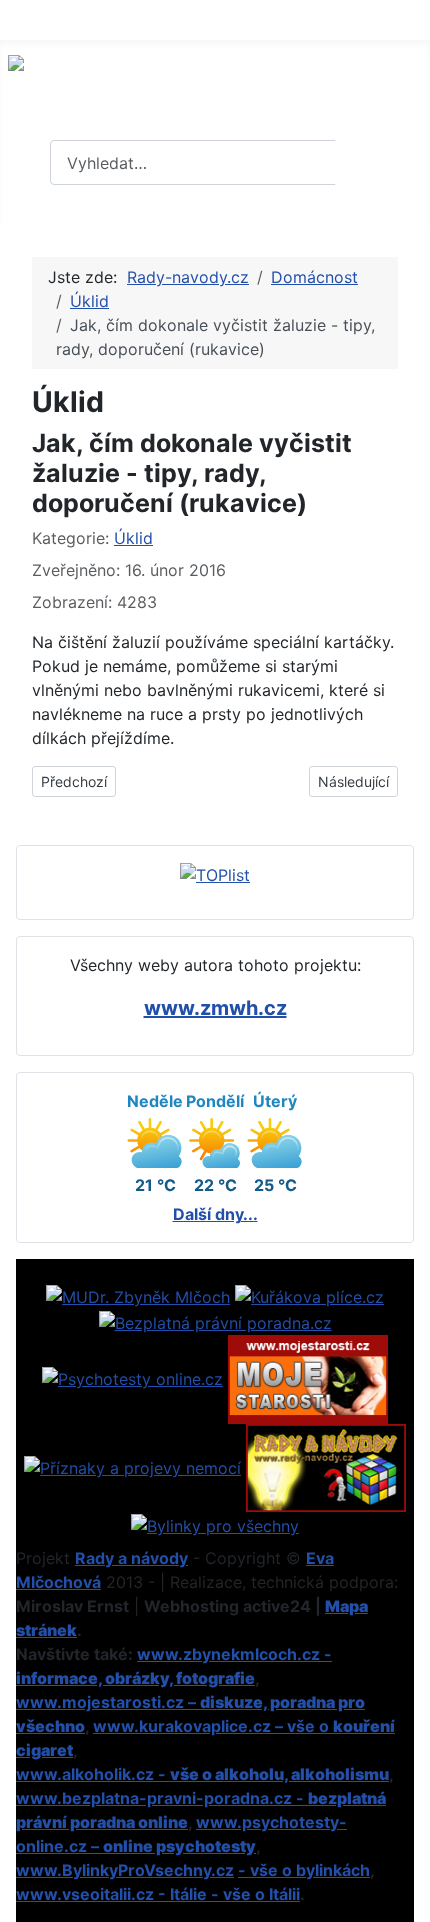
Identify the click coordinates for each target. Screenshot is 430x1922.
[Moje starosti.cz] (308, 1378)
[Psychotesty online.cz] (132, 1378)
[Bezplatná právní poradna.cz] (215, 1321)
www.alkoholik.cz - (202, 1774)
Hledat (380, 163)
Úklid (133, 538)
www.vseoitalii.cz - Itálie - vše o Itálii (158, 1894)
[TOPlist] (215, 874)
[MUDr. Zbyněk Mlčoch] (138, 1295)
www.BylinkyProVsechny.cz (125, 1870)
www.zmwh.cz (215, 1008)
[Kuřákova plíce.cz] (309, 1295)
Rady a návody (131, 1558)
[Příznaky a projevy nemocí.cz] (132, 1466)
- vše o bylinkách (304, 1870)
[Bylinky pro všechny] (215, 1524)
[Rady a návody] (326, 1466)
